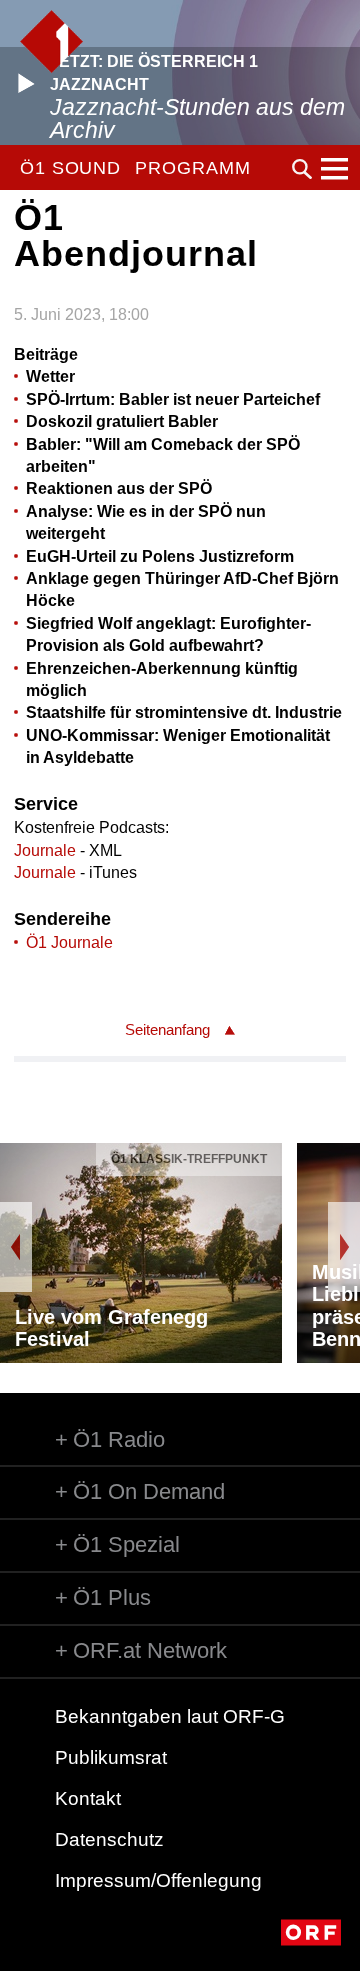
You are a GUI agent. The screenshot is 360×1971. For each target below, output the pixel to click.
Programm (192, 168)
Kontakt (88, 1798)
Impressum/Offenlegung (158, 1880)
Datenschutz (109, 1839)
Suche (302, 169)
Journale (45, 850)
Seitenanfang (167, 1029)
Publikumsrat (111, 1757)
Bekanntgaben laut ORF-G (170, 1716)
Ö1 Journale (69, 942)
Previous (16, 1247)
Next (344, 1247)
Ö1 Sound (70, 168)
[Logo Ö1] (51, 41)
